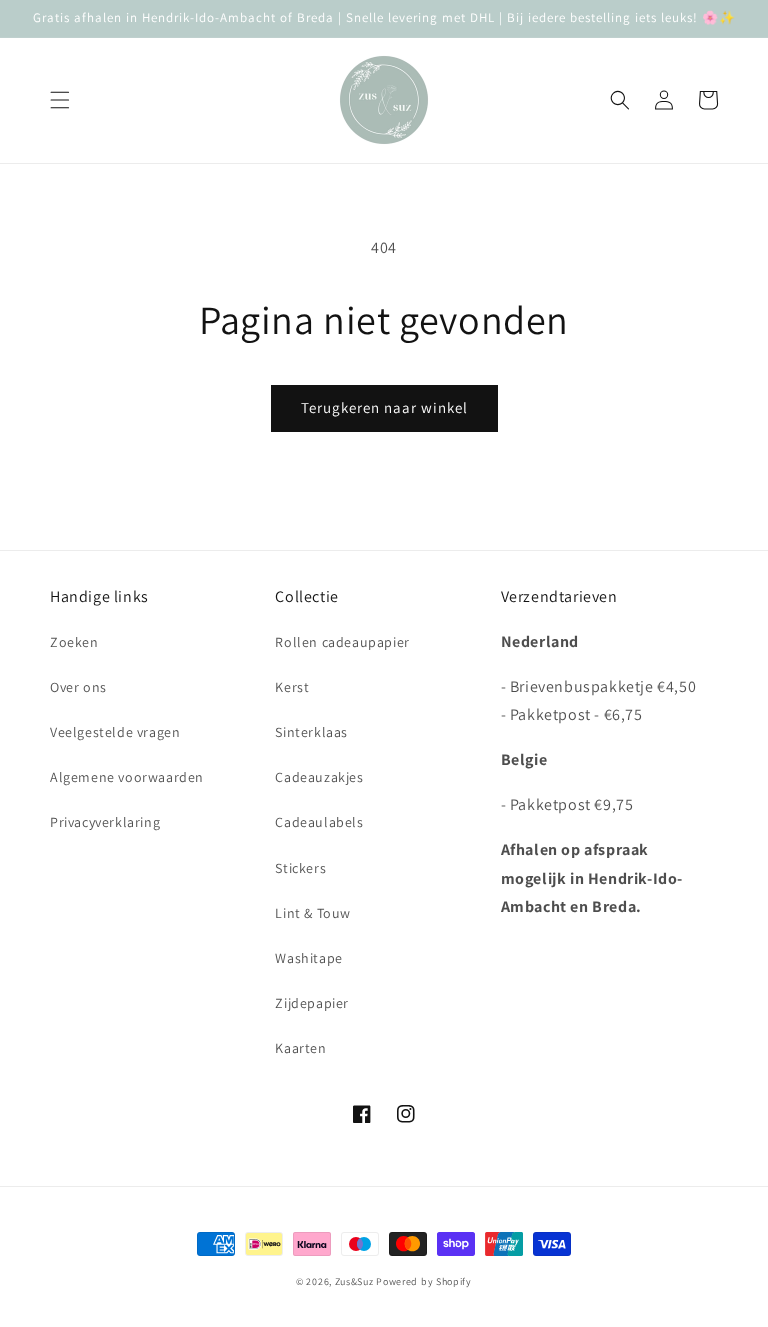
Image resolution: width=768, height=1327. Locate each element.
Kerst (292, 687)
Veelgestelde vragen (115, 732)
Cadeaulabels (319, 822)
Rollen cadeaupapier (342, 642)
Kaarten (300, 1048)
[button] (60, 100)
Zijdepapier (312, 1003)
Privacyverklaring (105, 822)
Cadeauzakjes (319, 777)
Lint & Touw (313, 913)
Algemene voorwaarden (127, 777)
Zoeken (74, 642)
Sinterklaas (311, 732)
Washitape (308, 958)
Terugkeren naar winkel (384, 407)
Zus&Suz (354, 1281)
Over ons (78, 687)
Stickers (300, 868)
